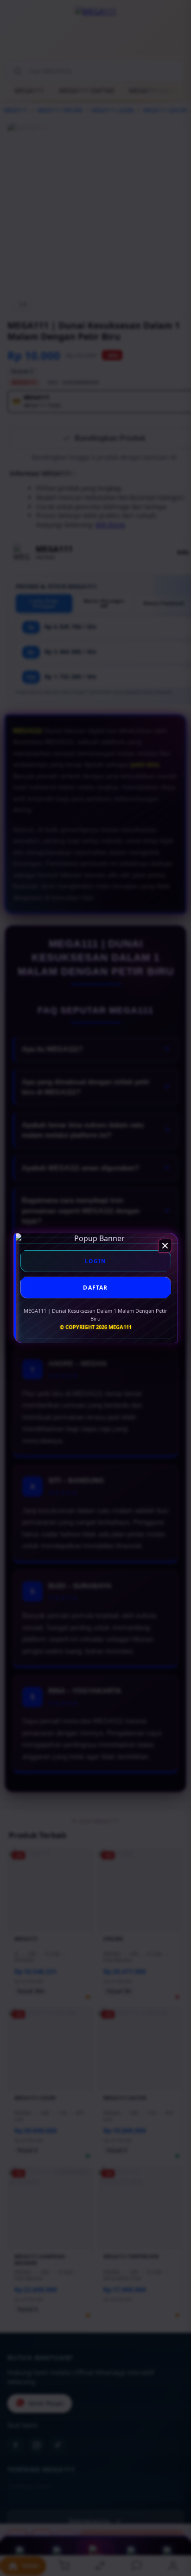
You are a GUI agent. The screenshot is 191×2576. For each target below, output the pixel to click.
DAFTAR (95, 1288)
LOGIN (96, 1261)
